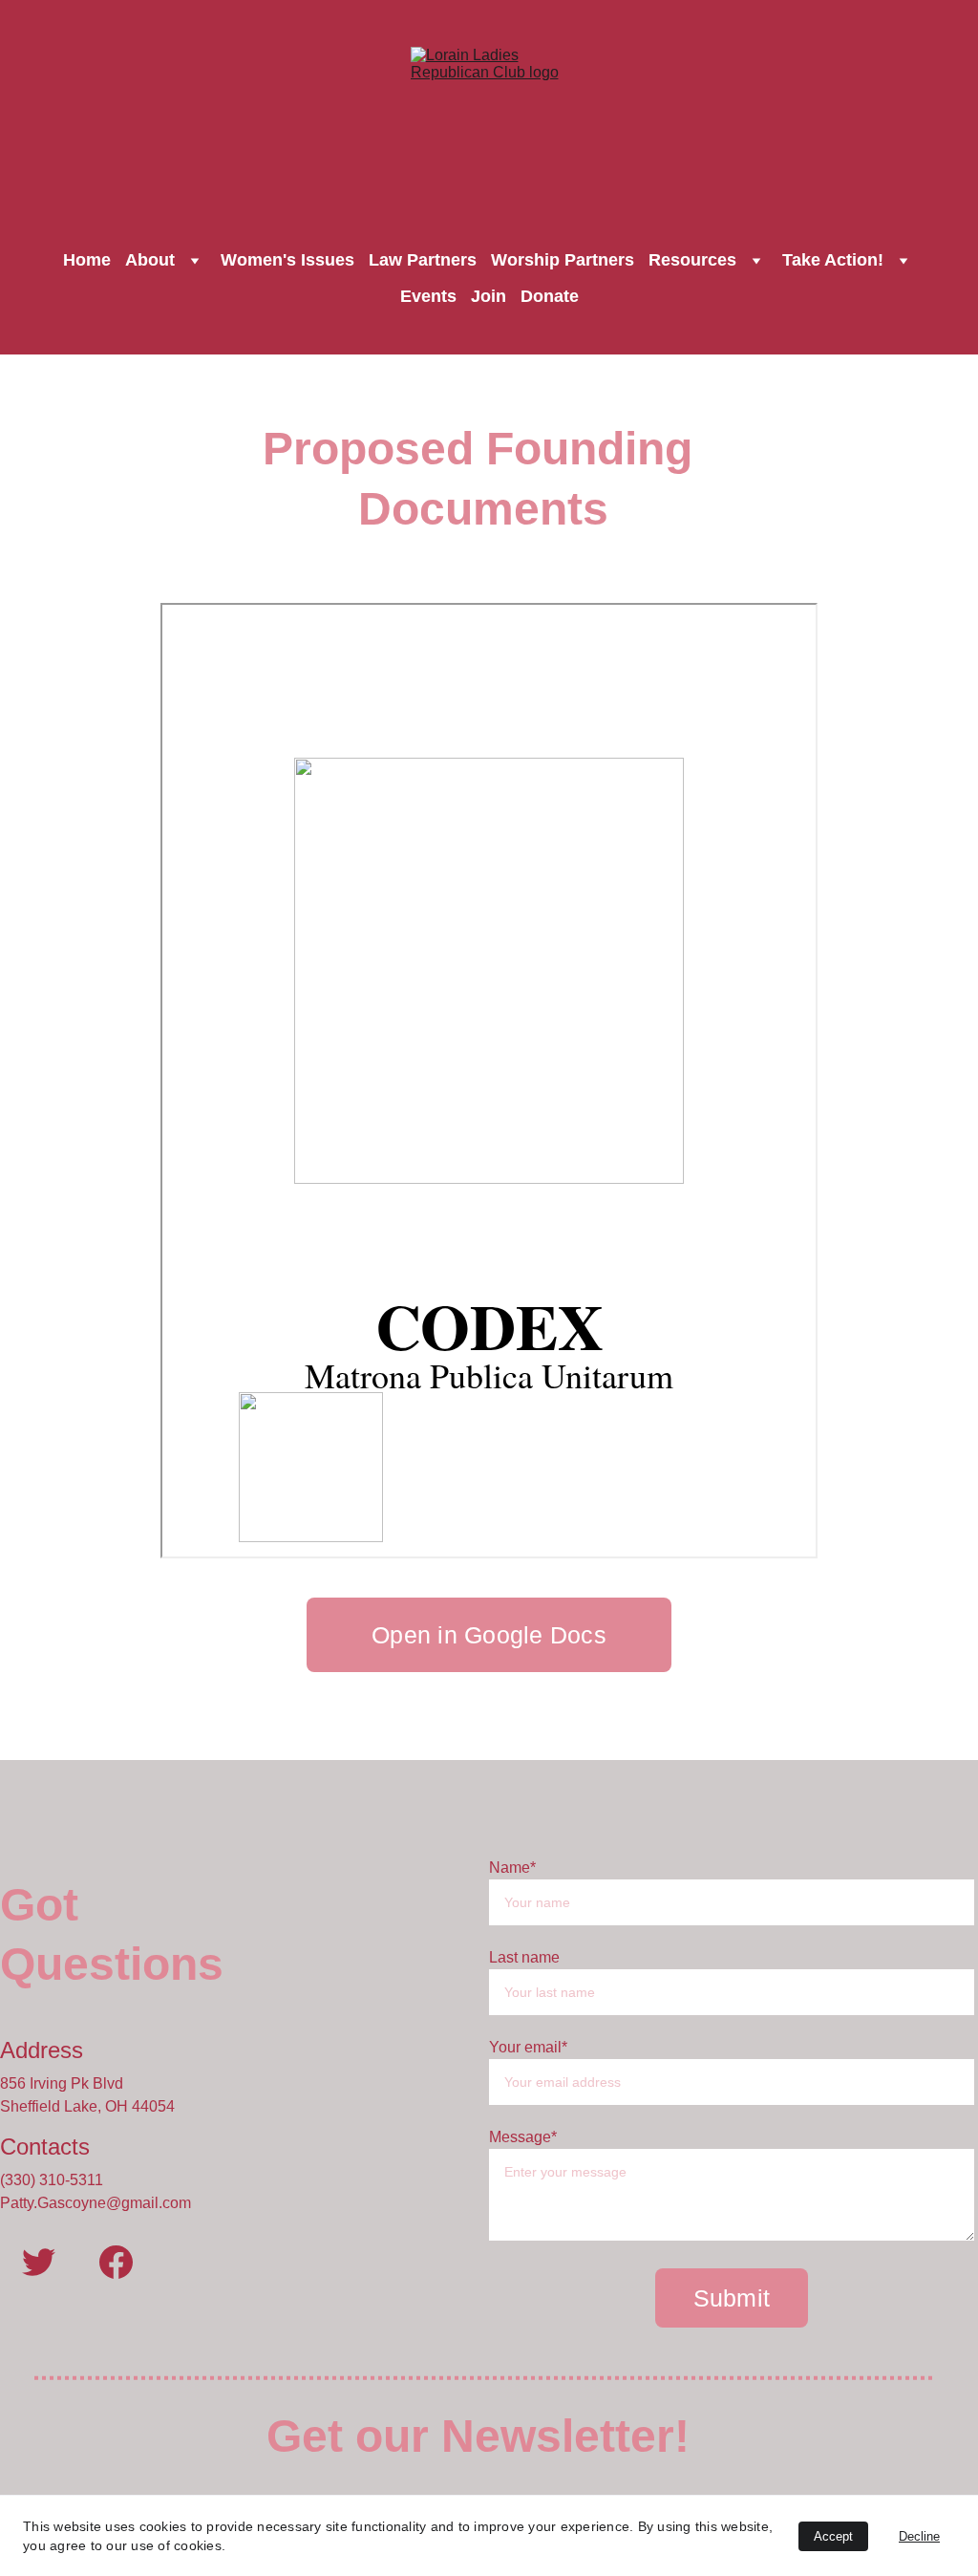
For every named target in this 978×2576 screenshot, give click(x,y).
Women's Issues (287, 260)
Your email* (528, 2047)
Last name (524, 1957)
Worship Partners (563, 260)
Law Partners (423, 260)
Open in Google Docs (489, 1635)
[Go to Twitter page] (39, 2262)
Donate (550, 296)
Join (489, 296)
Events (428, 296)
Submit (732, 2298)
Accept (833, 2536)
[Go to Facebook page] (116, 2262)
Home (87, 260)
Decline (919, 2536)
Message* (523, 2137)
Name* (512, 1868)
